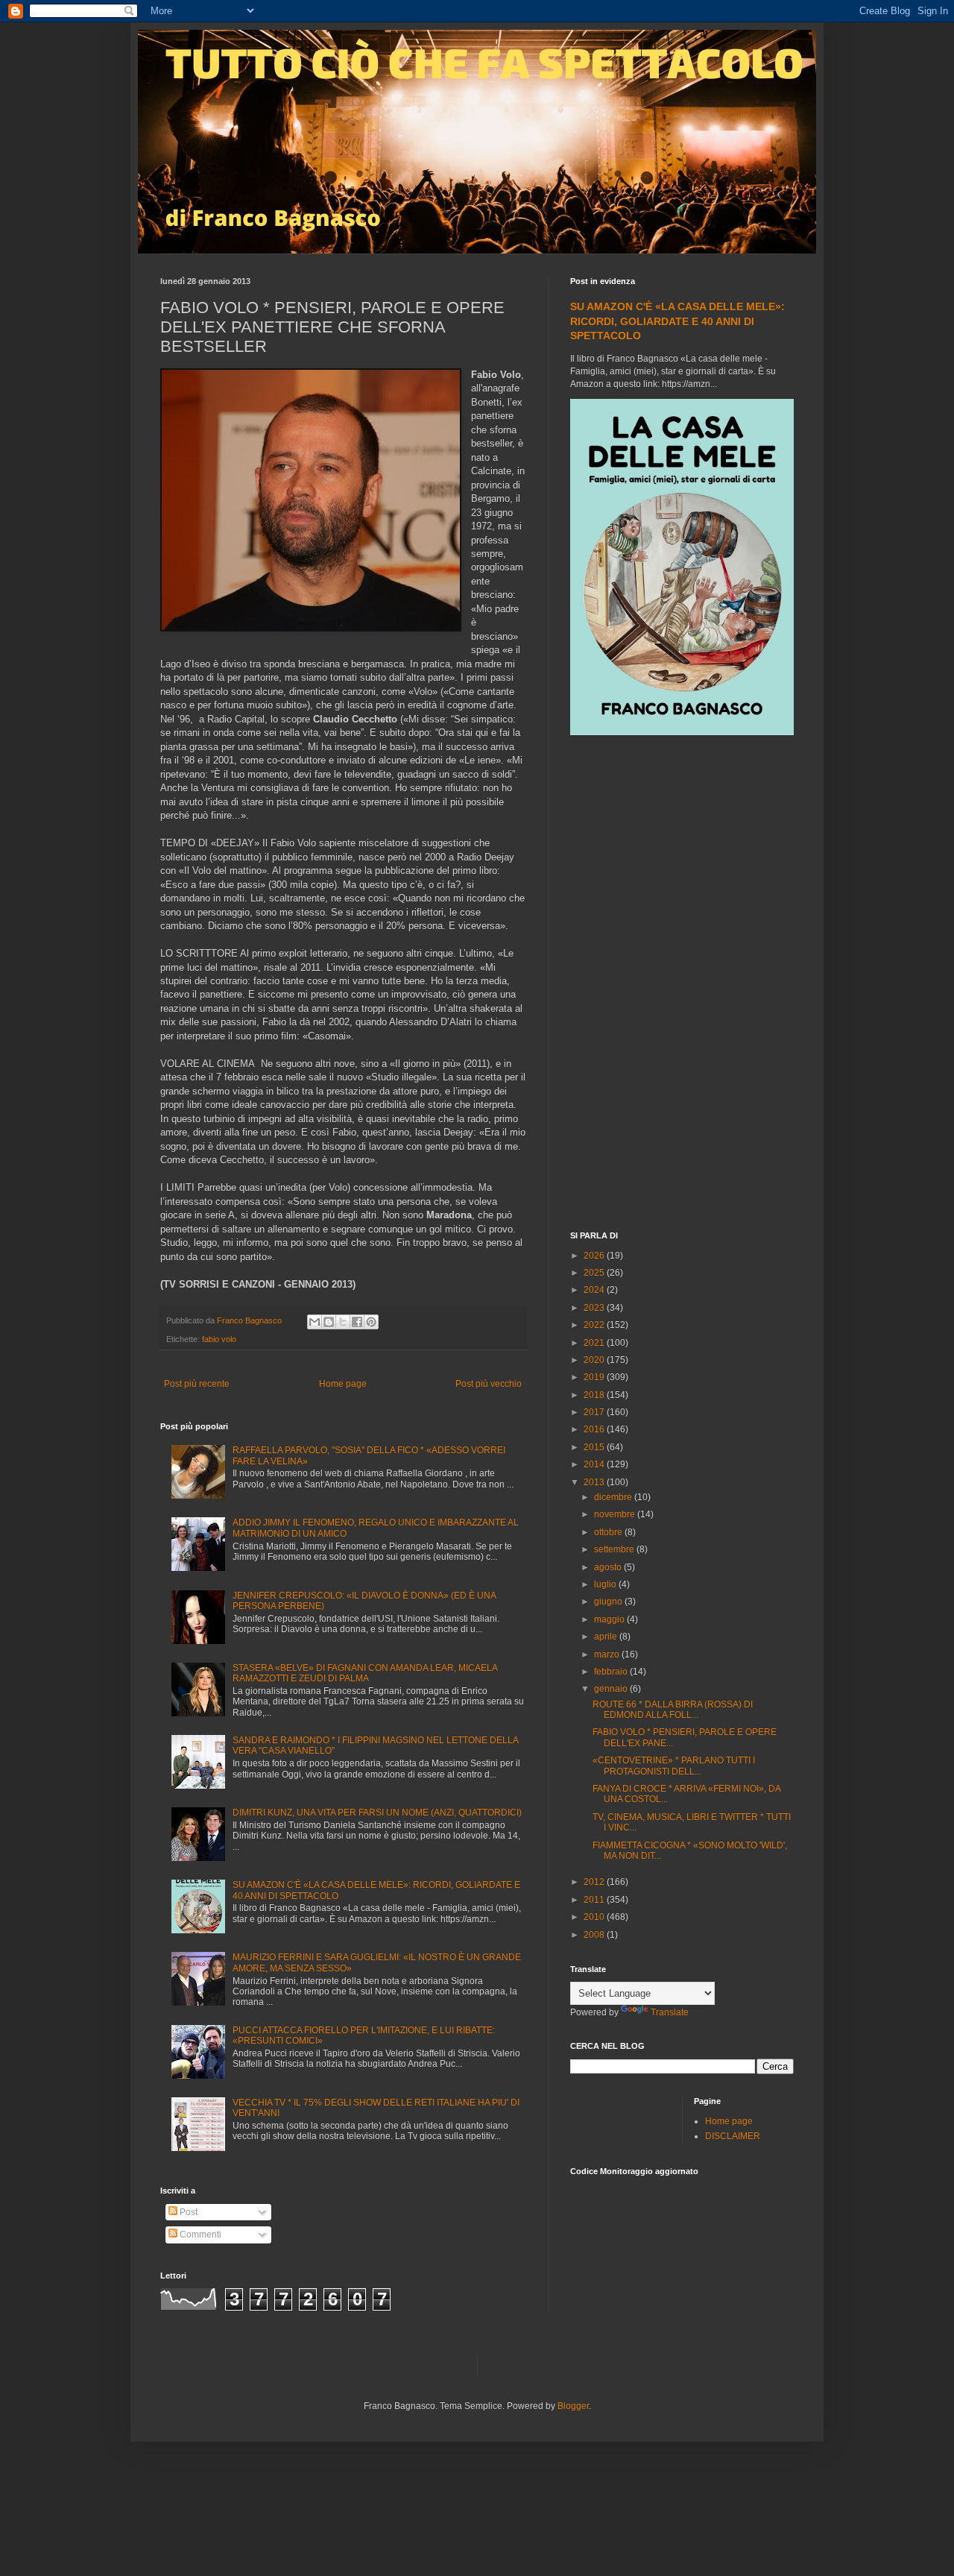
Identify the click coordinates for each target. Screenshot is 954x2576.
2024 (595, 1290)
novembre (616, 1514)
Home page (343, 1384)
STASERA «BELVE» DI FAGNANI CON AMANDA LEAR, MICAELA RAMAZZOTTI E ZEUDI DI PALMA (365, 1673)
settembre (615, 1549)
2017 (595, 1412)
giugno (609, 1602)
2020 (595, 1360)
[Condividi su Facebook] (357, 1322)
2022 (595, 1325)
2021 (595, 1343)
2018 (595, 1395)
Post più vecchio (489, 1384)
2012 (595, 1882)
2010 (595, 1917)
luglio (606, 1584)
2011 (595, 1900)
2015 (595, 1447)
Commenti (199, 2235)
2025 (595, 1273)
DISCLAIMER (733, 2136)
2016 (595, 1429)
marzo (608, 1654)
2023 (595, 1308)
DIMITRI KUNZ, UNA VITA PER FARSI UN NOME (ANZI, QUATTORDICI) (377, 1813)
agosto (609, 1567)
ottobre (609, 1532)
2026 (595, 1256)
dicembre (614, 1497)
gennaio (612, 1689)
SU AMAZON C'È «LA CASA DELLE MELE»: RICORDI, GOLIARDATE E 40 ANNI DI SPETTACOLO (677, 321)
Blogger (573, 2406)
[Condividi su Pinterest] (371, 1322)
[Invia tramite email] (315, 1322)
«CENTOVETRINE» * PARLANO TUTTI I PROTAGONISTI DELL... (674, 1766)
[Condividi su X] (343, 1322)
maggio (610, 1619)
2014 (595, 1464)
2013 (595, 1482)
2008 (595, 1935)
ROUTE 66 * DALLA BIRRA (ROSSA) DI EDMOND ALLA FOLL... (673, 1710)
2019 (595, 1377)
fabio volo (219, 1339)
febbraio (612, 1672)
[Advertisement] (682, 985)
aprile (607, 1637)
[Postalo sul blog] (329, 1322)
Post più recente (197, 1384)
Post (187, 2212)
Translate (670, 2012)
